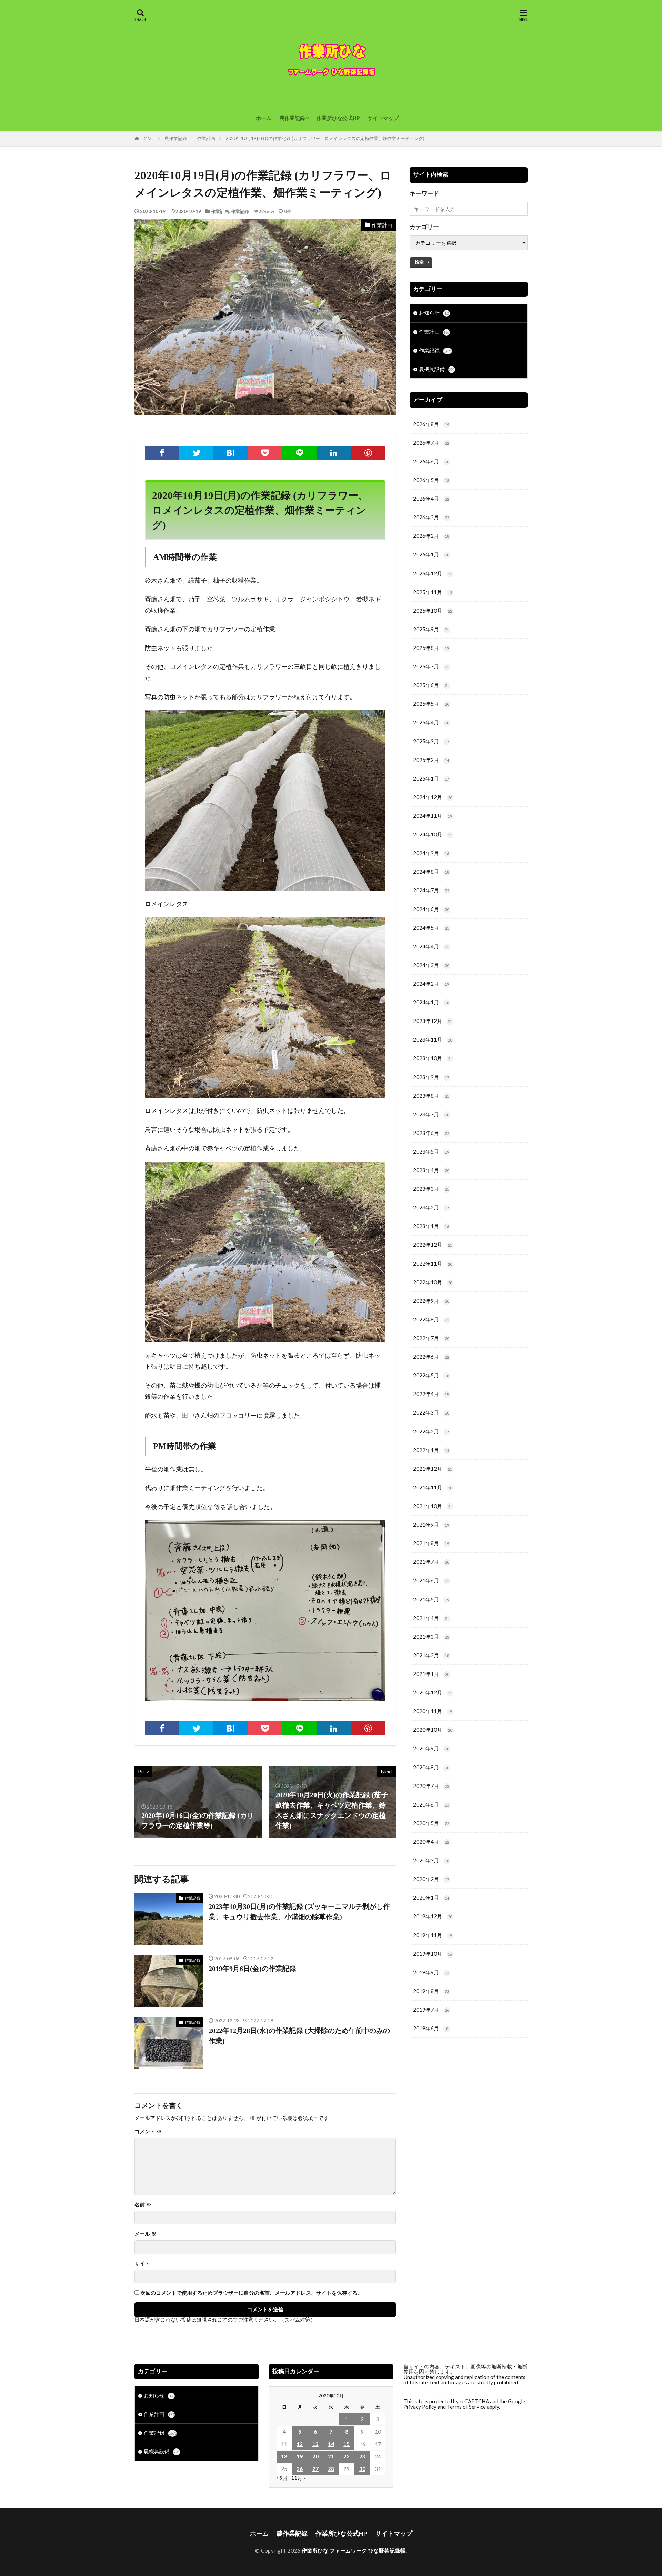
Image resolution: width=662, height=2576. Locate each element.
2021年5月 (431, 1599)
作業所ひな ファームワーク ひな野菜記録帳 (354, 2550)
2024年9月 (431, 853)
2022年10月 (433, 1282)
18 (284, 2456)
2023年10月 (433, 1058)
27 (315, 2469)
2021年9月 (431, 1525)
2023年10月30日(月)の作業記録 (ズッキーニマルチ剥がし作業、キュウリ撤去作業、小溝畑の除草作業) (299, 1912)
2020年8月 (431, 1767)
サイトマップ (383, 118)
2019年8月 (431, 1991)
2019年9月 (431, 1972)
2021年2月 (431, 1655)
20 (315, 2456)
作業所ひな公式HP (338, 118)
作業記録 (240, 211)
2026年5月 (431, 480)
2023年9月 (431, 1077)
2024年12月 (433, 797)
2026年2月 (431, 536)
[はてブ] (231, 453)
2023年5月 (431, 1151)
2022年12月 (433, 1245)
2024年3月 (431, 965)
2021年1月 (431, 1674)
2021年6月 (431, 1580)
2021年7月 (431, 1562)
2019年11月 (433, 1935)
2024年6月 (431, 909)
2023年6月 (431, 1133)
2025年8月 (431, 648)
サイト (142, 2263)
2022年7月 (431, 1338)
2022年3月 (431, 1412)
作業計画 (206, 138)
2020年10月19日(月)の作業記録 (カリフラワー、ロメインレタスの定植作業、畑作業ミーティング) (325, 138)
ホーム (264, 118)
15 (347, 2444)
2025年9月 (431, 629)
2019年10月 (433, 1954)
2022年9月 (431, 1301)
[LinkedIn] (334, 453)
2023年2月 (431, 1207)
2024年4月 (431, 946)
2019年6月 (430, 2028)
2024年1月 (431, 1002)
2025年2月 (431, 760)
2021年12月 (433, 1469)
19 (300, 2456)
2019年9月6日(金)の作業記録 (252, 1969)
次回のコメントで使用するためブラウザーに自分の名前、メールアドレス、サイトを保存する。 (252, 2293)
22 (347, 2456)
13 (315, 2444)
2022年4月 (431, 1394)
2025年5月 (431, 704)
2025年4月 (431, 722)
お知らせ (434, 313)
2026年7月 (431, 443)
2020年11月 (433, 1711)
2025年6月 (431, 685)
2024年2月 (431, 984)
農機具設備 (437, 369)
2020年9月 (431, 1748)
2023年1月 (431, 1226)
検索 (419, 262)
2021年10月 (433, 1506)
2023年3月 (431, 1189)
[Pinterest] (368, 453)
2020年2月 (431, 1879)
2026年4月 (431, 499)
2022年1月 (431, 1450)
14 (331, 2444)
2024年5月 (431, 928)
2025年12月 (433, 573)
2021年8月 (431, 1543)
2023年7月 (431, 1114)
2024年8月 (431, 872)
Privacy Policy (420, 2407)
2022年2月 (431, 1431)
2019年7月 (431, 2010)
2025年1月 (431, 778)
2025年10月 (433, 611)
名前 (143, 2205)
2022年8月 (431, 1319)
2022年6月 (431, 1357)
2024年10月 (433, 834)
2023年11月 (433, 1039)
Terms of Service (466, 2407)
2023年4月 (431, 1170)
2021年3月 (431, 1637)
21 (331, 2456)
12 (300, 2444)
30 (362, 2469)
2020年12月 (433, 1692)
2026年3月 (431, 517)
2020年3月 (431, 1860)
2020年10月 (433, 1730)
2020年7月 (431, 1786)
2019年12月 (433, 1916)
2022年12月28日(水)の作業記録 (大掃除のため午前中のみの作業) (299, 2036)
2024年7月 (431, 890)
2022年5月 (431, 1375)
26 (300, 2469)
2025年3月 (431, 741)
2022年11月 (433, 1264)
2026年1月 (431, 554)
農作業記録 (292, 118)
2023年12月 (433, 1021)
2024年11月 (433, 816)
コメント (148, 2131)
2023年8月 (431, 1096)
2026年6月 (431, 461)
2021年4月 (431, 1618)
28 (331, 2469)
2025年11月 (433, 592)
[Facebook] (162, 453)
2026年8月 (431, 424)
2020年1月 (431, 1898)
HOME (147, 139)
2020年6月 (431, 1804)
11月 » (299, 2478)
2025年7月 (431, 666)
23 (362, 2456)
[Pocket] (265, 453)
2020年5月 (431, 1823)
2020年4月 (431, 1842)
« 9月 (282, 2478)
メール (146, 2234)
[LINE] (300, 453)
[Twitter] (197, 453)
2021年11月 (433, 1487)
